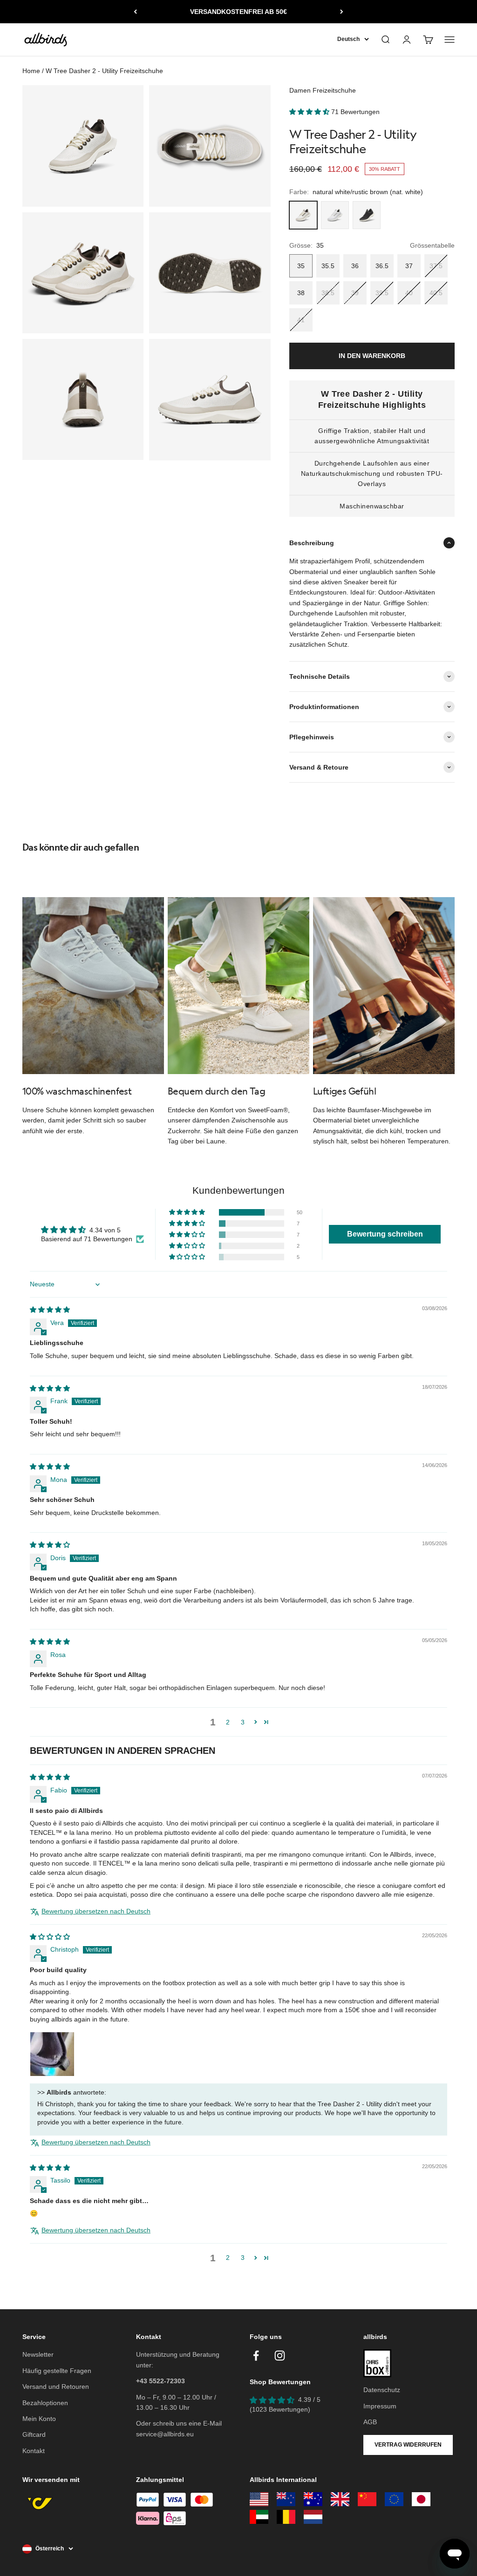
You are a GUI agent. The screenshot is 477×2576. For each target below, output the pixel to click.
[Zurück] (135, 12)
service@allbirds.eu (165, 2434)
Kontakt (34, 2451)
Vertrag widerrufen (408, 2445)
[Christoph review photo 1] (52, 2054)
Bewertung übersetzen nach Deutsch (96, 1911)
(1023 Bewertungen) (280, 2409)
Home (31, 71)
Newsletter (38, 2354)
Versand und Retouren (56, 2387)
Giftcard (34, 2434)
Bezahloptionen (45, 2403)
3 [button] (243, 1722)
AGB (370, 2422)
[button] (310, 112)
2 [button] (228, 1722)
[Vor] (342, 12)
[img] (50, 1310)
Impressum (380, 2406)
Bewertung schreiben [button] (385, 1234)
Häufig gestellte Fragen (57, 2371)
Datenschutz (382, 2390)
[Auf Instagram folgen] (280, 2356)
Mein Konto (39, 2419)
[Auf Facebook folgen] (256, 2356)
